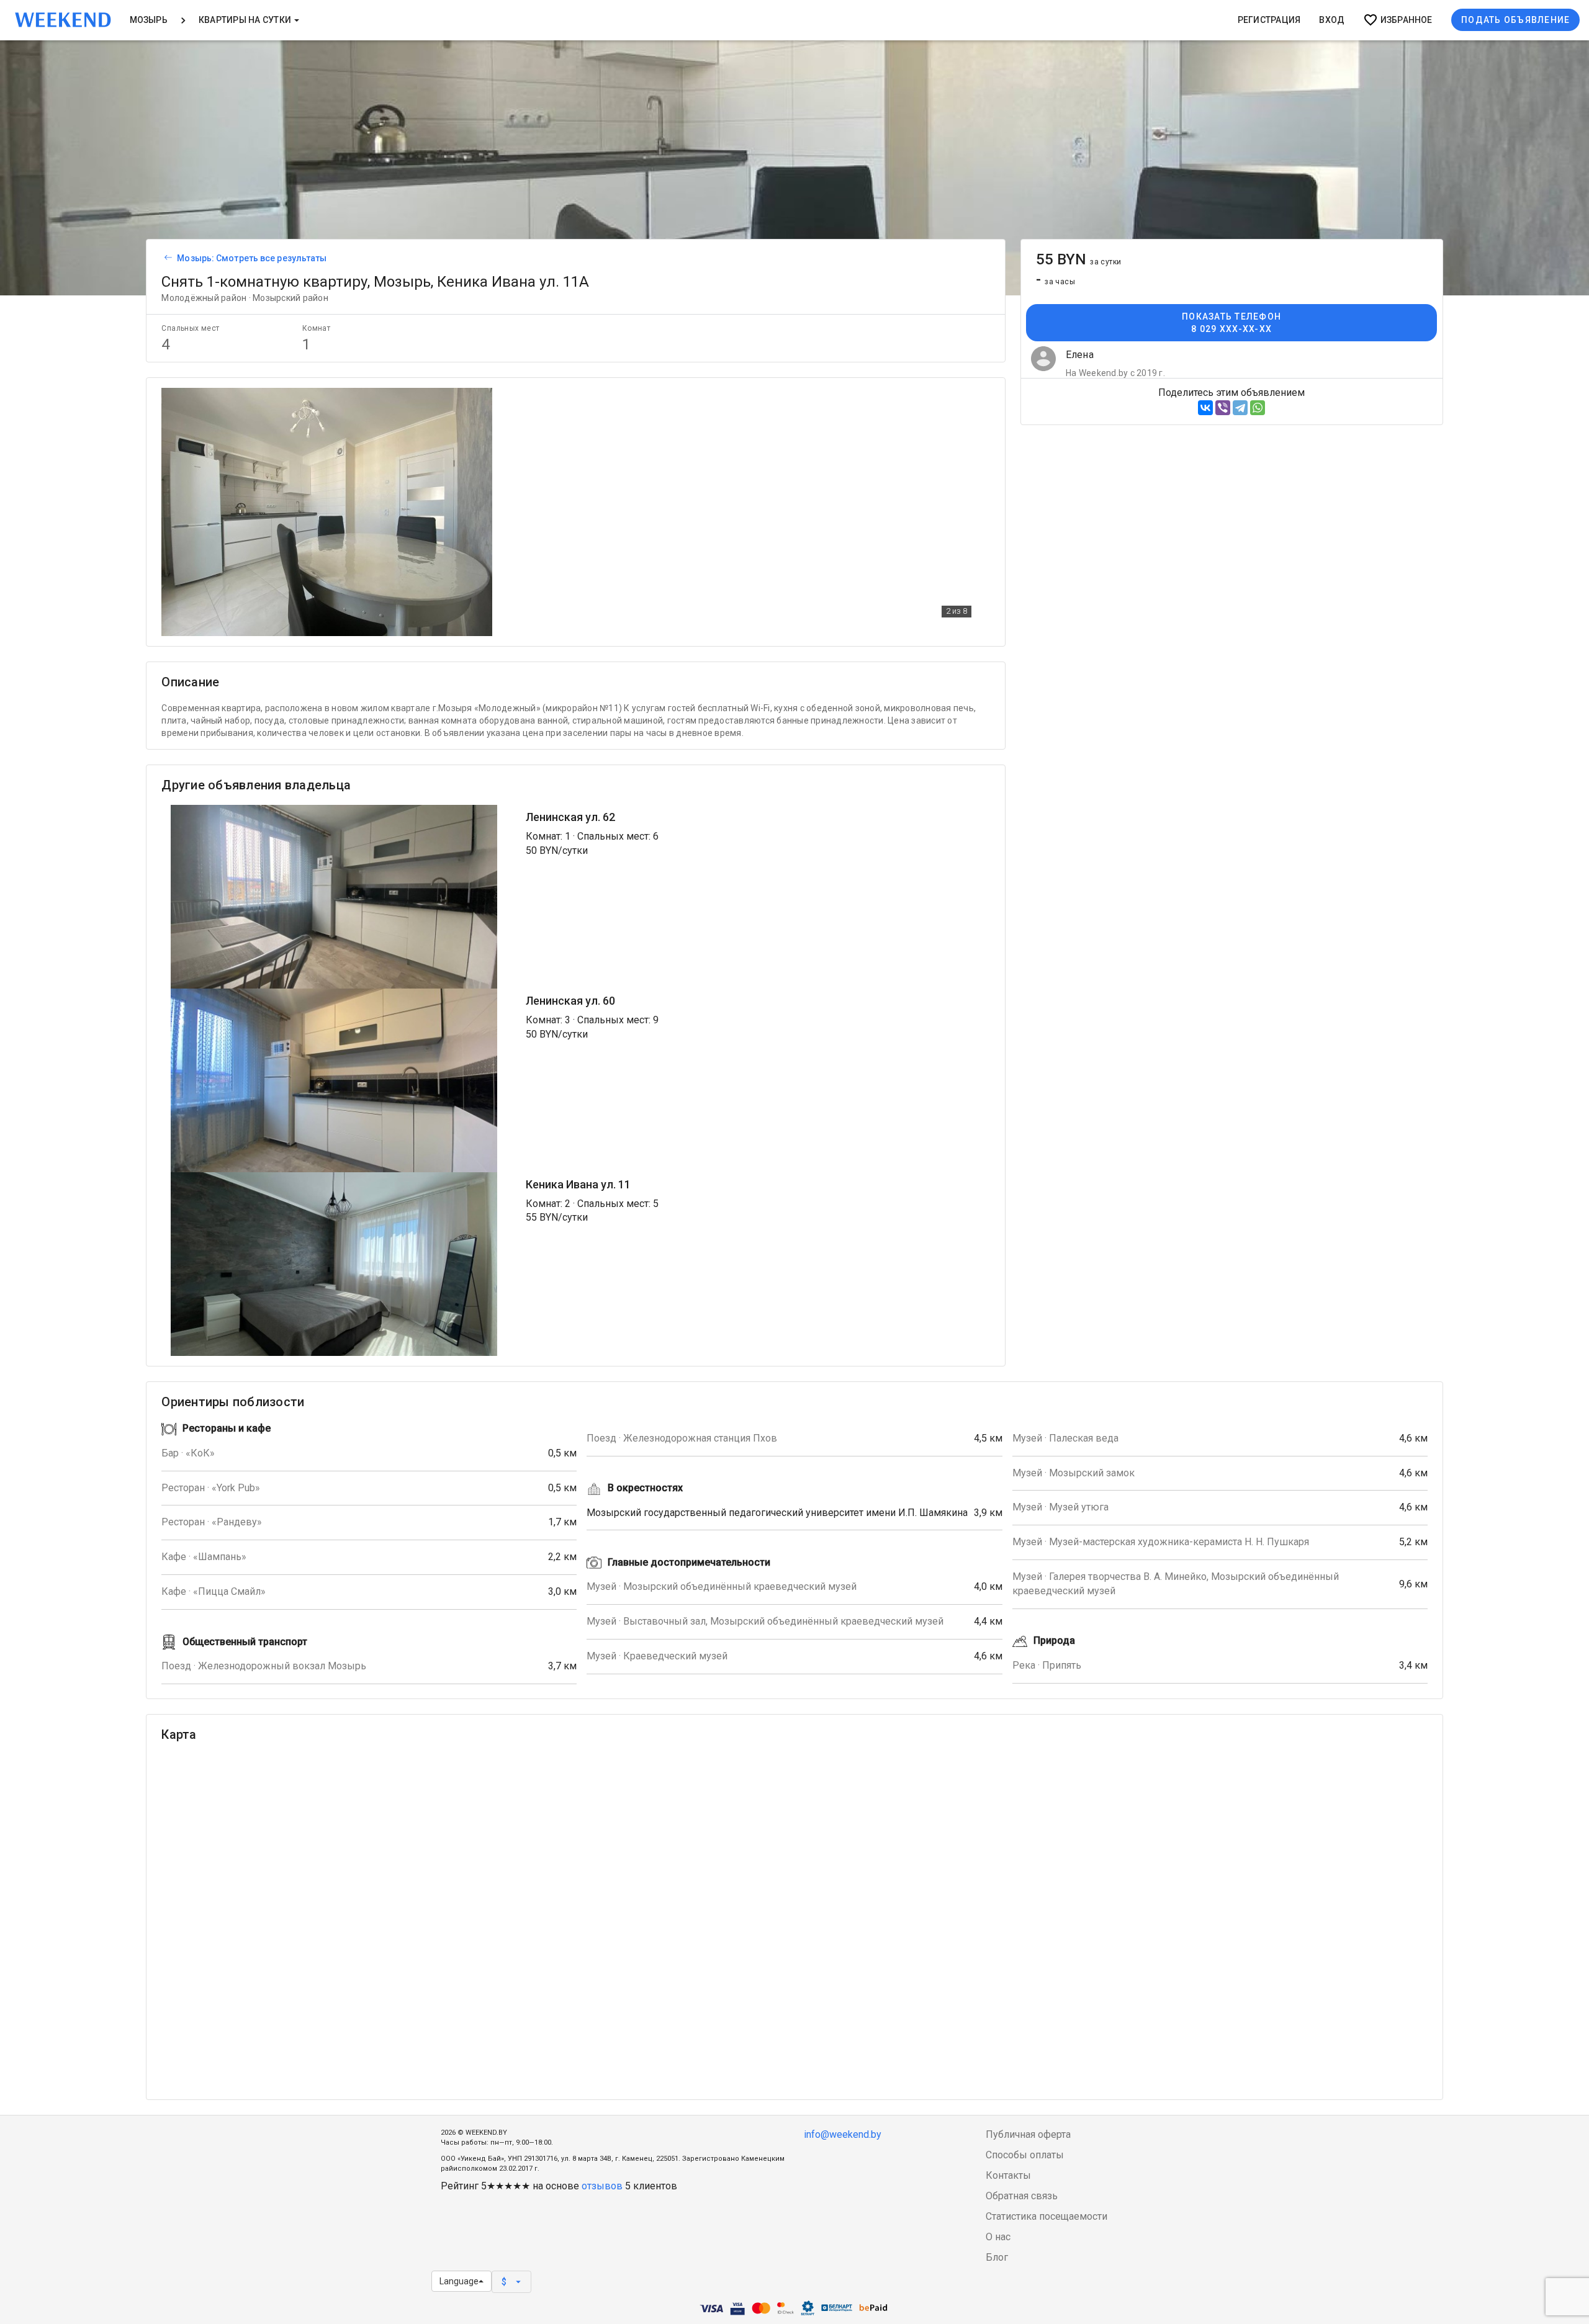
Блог (997, 2257)
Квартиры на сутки (246, 20)
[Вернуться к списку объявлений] (166, 258)
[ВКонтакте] (1205, 408)
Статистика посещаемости (1047, 2216)
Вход (1332, 20)
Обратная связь (1022, 2196)
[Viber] (1223, 408)
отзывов (602, 2186)
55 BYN (1078, 259)
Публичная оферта (1028, 2134)
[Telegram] (1240, 408)
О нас (998, 2237)
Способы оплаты (1025, 2155)
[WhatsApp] (1258, 408)
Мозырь (149, 20)
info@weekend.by (843, 2134)
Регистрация (1269, 20)
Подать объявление (1515, 20)
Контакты (1008, 2175)
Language (459, 2281)
